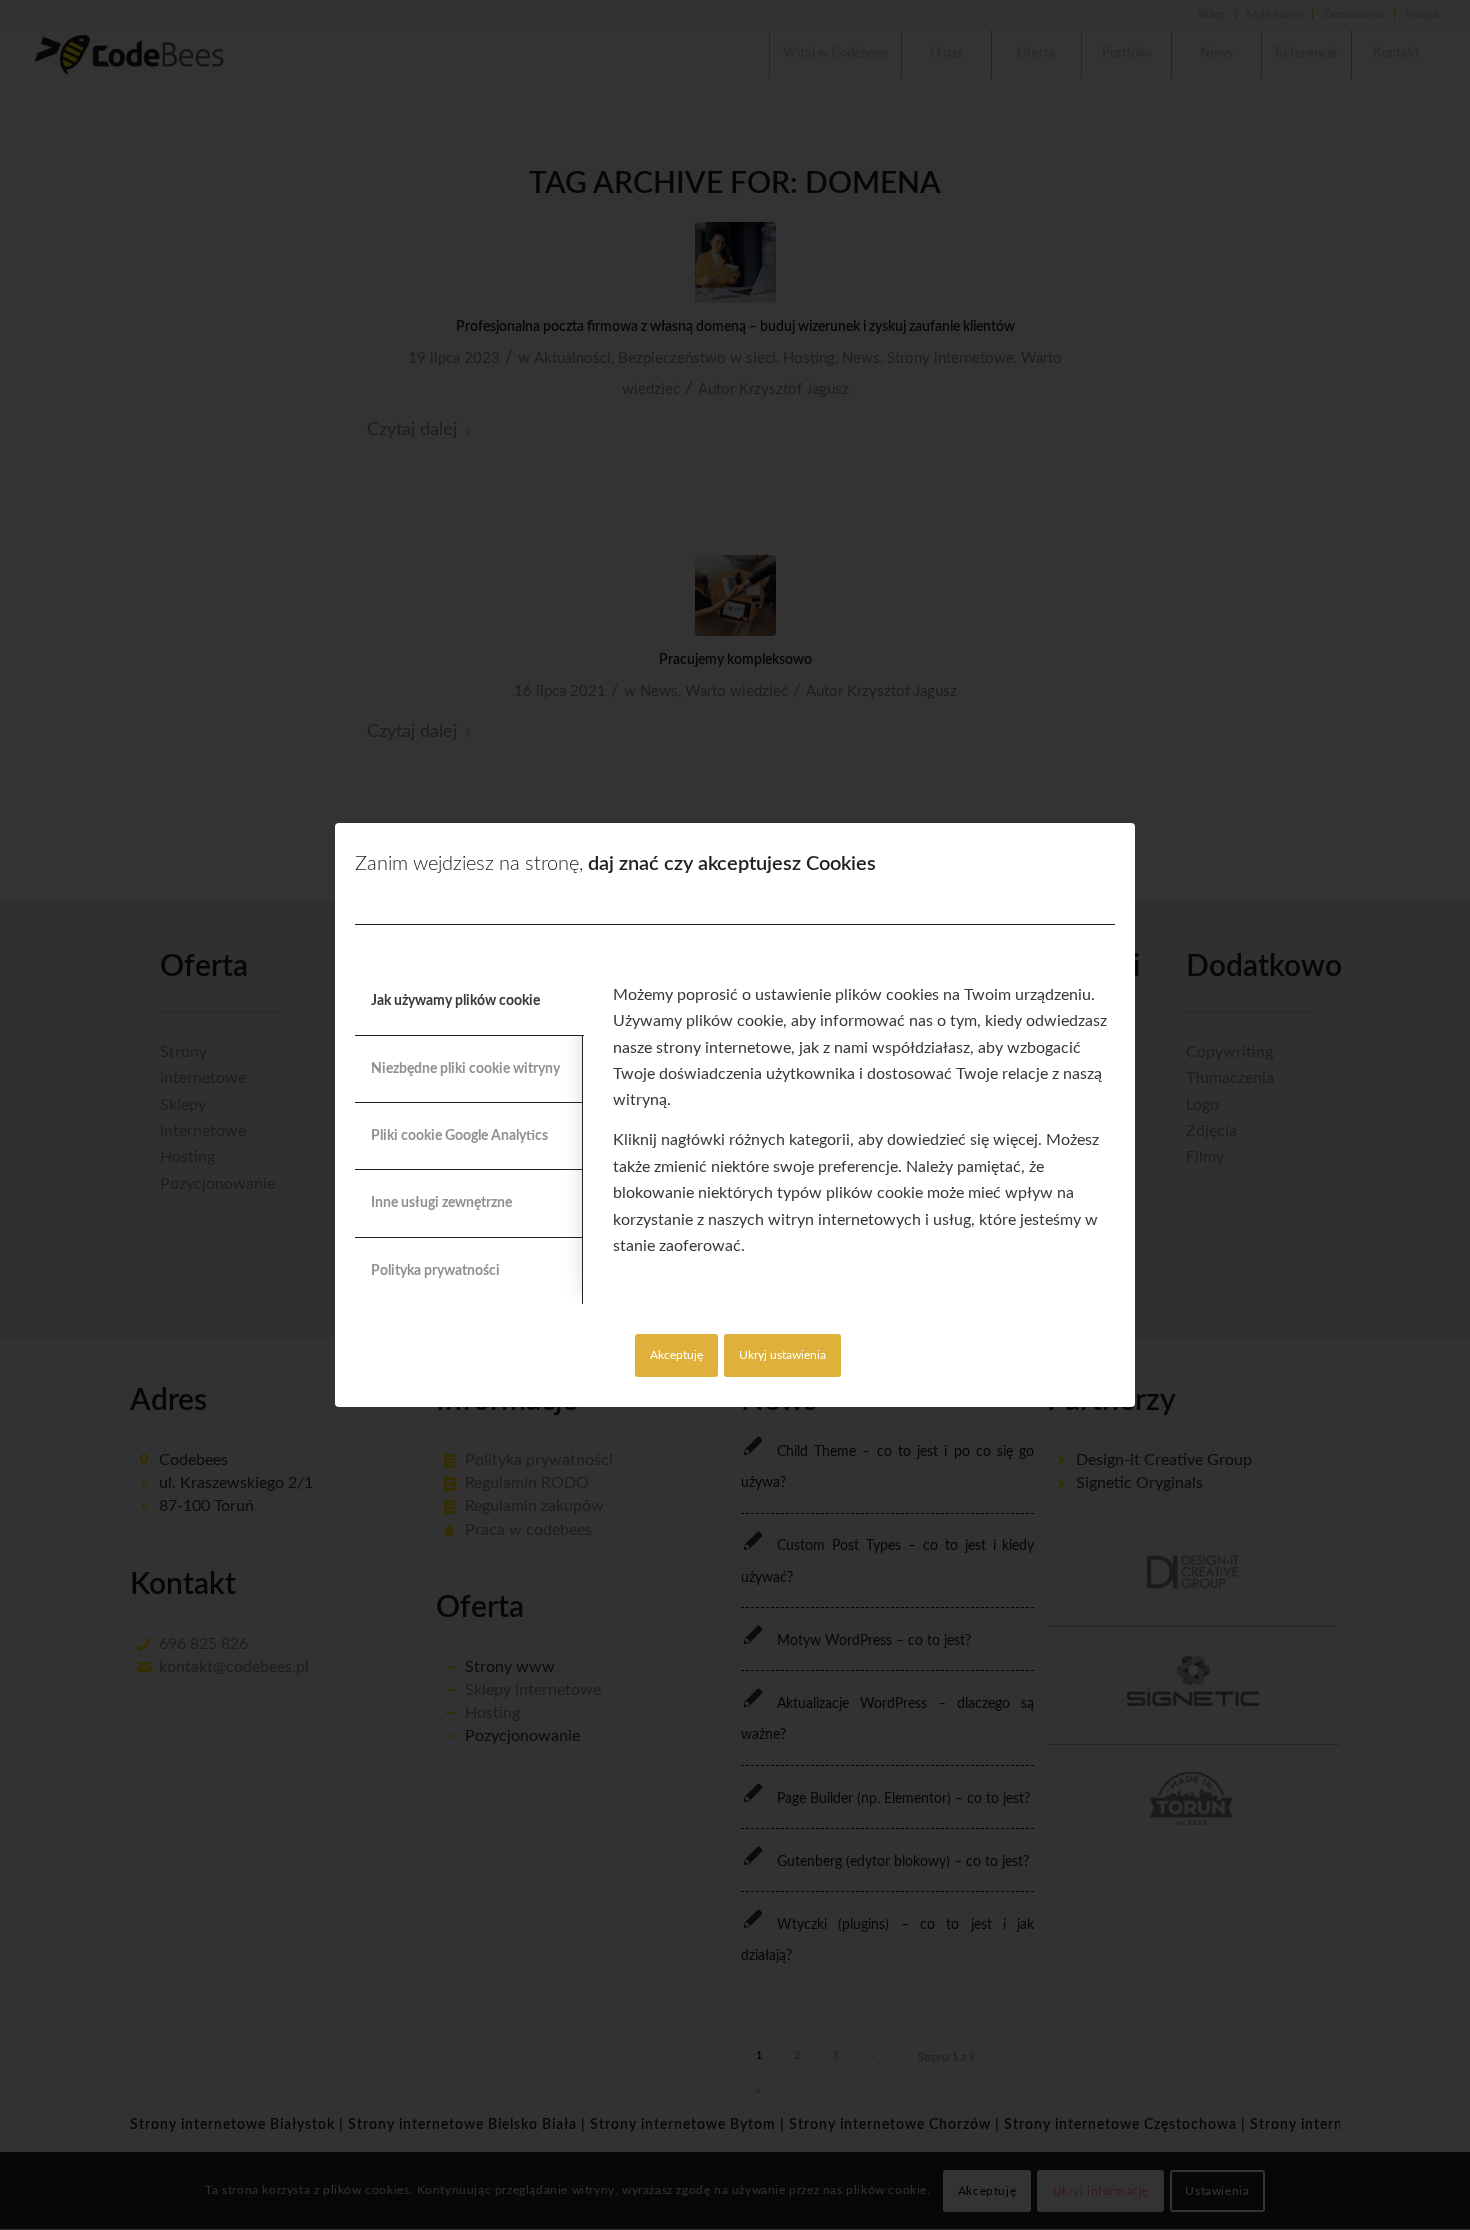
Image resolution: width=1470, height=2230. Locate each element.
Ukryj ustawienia (782, 1355)
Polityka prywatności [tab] (435, 1271)
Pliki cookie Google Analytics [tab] (459, 1136)
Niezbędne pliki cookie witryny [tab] (465, 1069)
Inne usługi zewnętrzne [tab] (441, 1203)
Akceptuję (676, 1355)
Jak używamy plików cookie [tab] (455, 1001)
